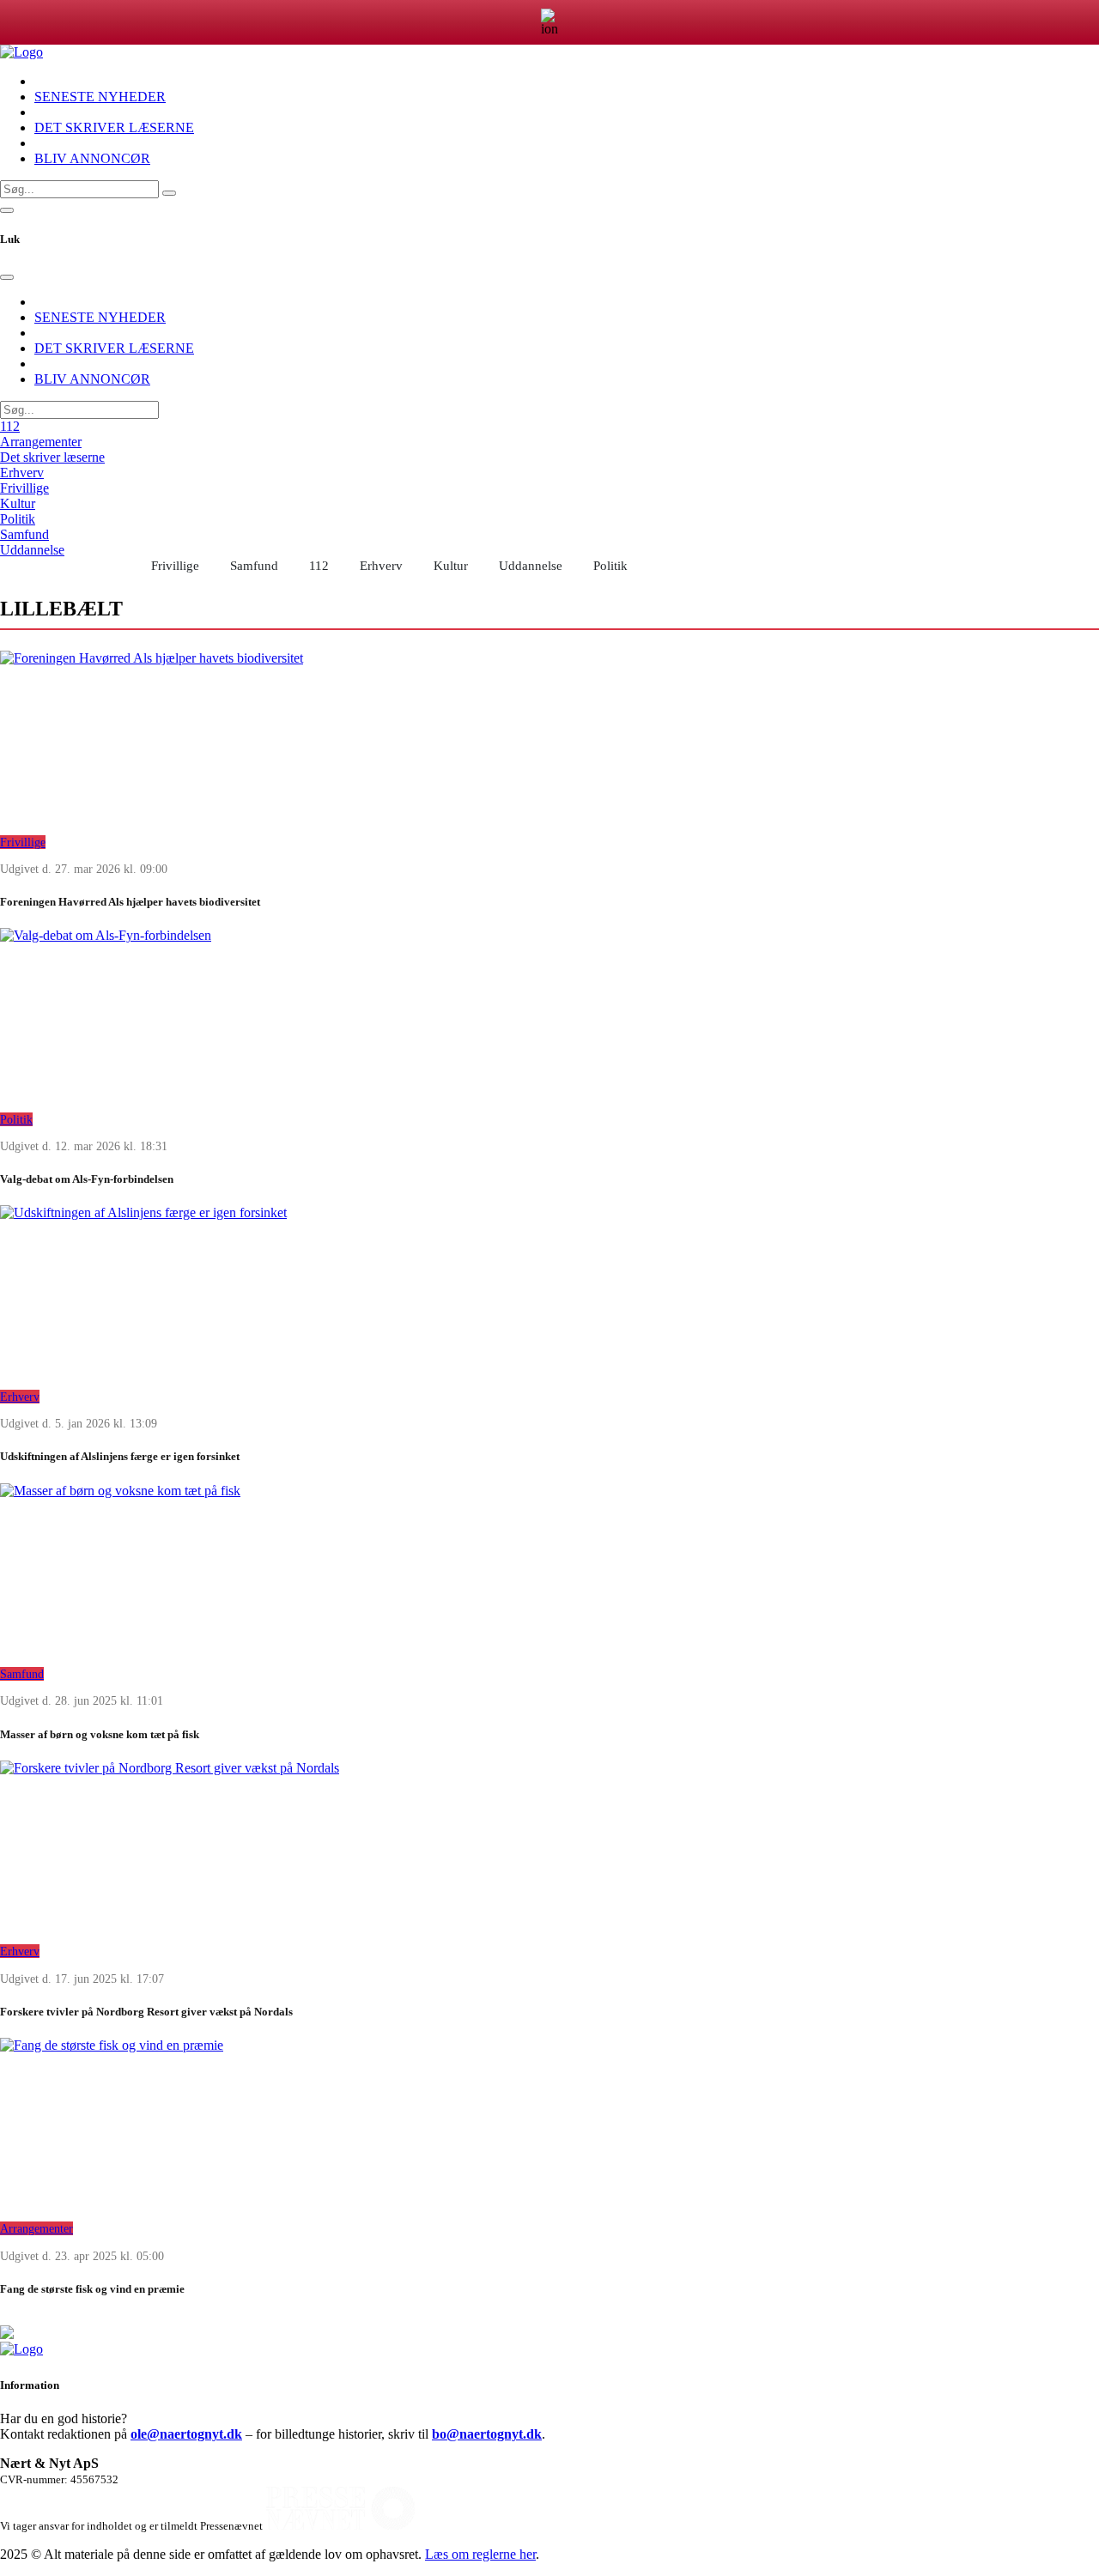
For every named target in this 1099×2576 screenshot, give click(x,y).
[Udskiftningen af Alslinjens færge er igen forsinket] (549, 1291)
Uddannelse (32, 550)
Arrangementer (41, 442)
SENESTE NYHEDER (100, 97)
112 (10, 426)
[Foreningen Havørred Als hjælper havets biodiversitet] (549, 736)
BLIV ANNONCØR (92, 158)
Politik (18, 519)
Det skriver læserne (52, 457)
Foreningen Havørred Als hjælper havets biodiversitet (130, 902)
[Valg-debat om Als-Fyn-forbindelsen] (549, 1014)
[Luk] (7, 277)
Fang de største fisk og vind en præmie (92, 2289)
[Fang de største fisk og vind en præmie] (549, 2124)
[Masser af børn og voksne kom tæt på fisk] (549, 1569)
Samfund (24, 534)
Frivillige (24, 488)
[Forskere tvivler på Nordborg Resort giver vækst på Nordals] (549, 1846)
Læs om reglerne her (480, 2554)
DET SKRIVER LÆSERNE (114, 127)
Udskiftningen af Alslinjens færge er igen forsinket (120, 1456)
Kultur (18, 503)
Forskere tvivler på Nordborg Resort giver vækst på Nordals (146, 2012)
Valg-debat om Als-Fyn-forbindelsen (87, 1179)
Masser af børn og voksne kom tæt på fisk (100, 1734)
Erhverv (22, 473)
